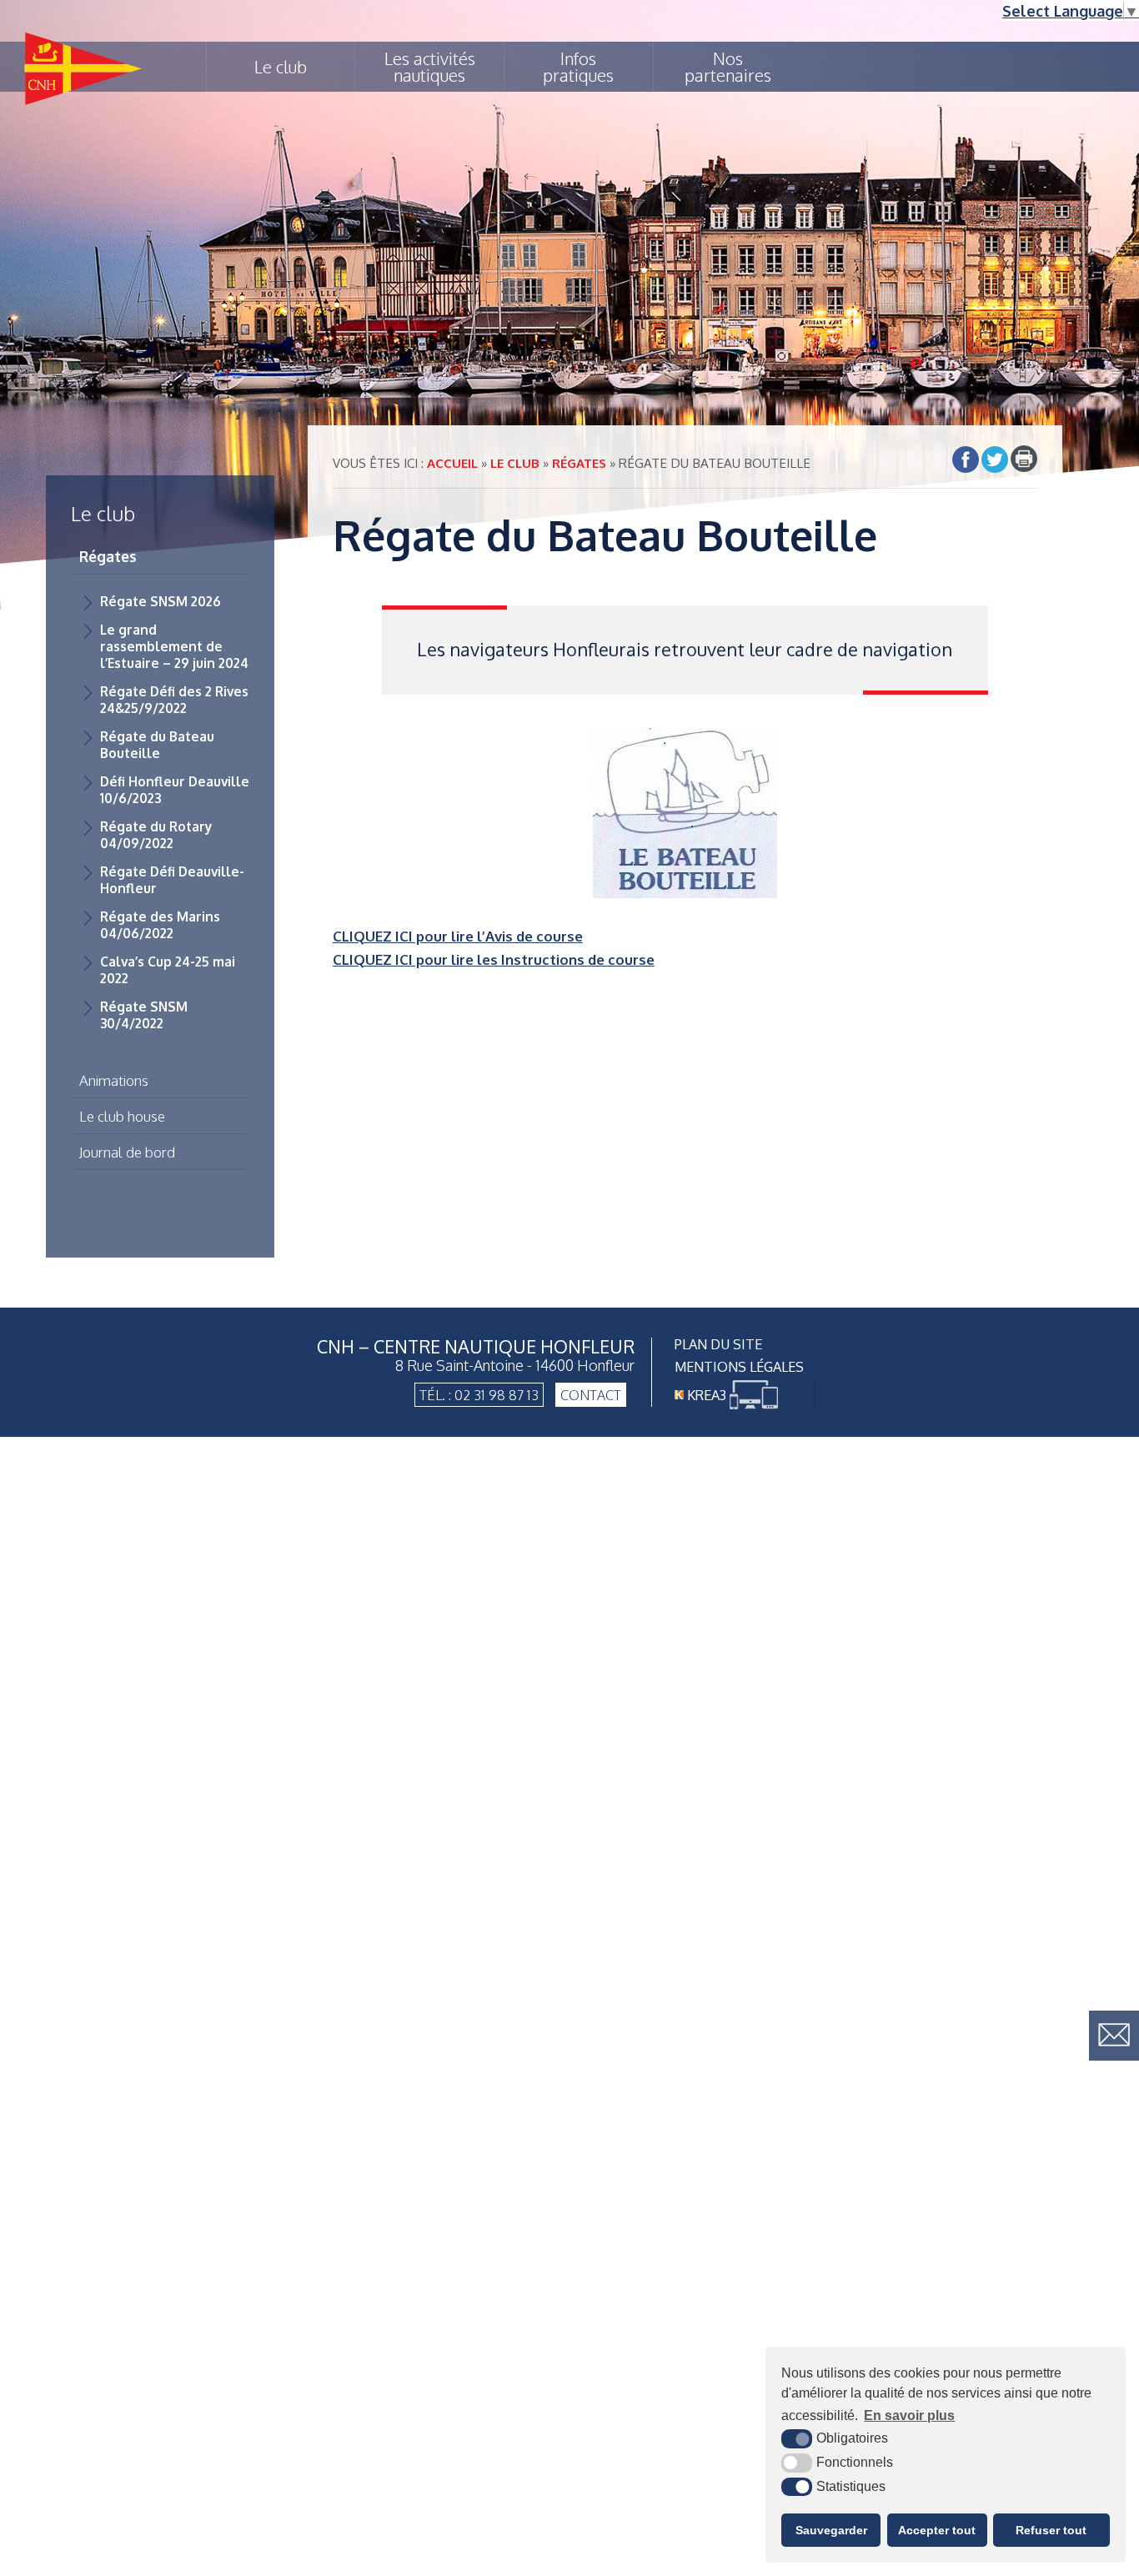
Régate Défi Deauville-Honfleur (172, 880)
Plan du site (718, 1344)
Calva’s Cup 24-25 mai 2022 (168, 970)
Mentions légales (739, 1366)
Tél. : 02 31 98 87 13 (479, 1395)
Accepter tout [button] (937, 2530)
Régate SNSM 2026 (161, 601)
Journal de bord (127, 1152)
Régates (108, 556)
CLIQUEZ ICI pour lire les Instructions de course (494, 959)
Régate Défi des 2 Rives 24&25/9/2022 (174, 700)
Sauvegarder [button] (831, 2530)
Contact (591, 1395)
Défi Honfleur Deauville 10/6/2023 (175, 790)
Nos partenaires (728, 67)
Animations (114, 1080)
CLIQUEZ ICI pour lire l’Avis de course (458, 936)
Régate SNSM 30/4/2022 (144, 1015)
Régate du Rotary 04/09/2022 (156, 835)
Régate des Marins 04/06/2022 (160, 925)
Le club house (122, 1116)
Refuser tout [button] (1051, 2530)
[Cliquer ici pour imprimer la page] (1024, 459)
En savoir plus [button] (909, 2415)
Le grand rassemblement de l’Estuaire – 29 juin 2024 (174, 646)
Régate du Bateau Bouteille (157, 745)
